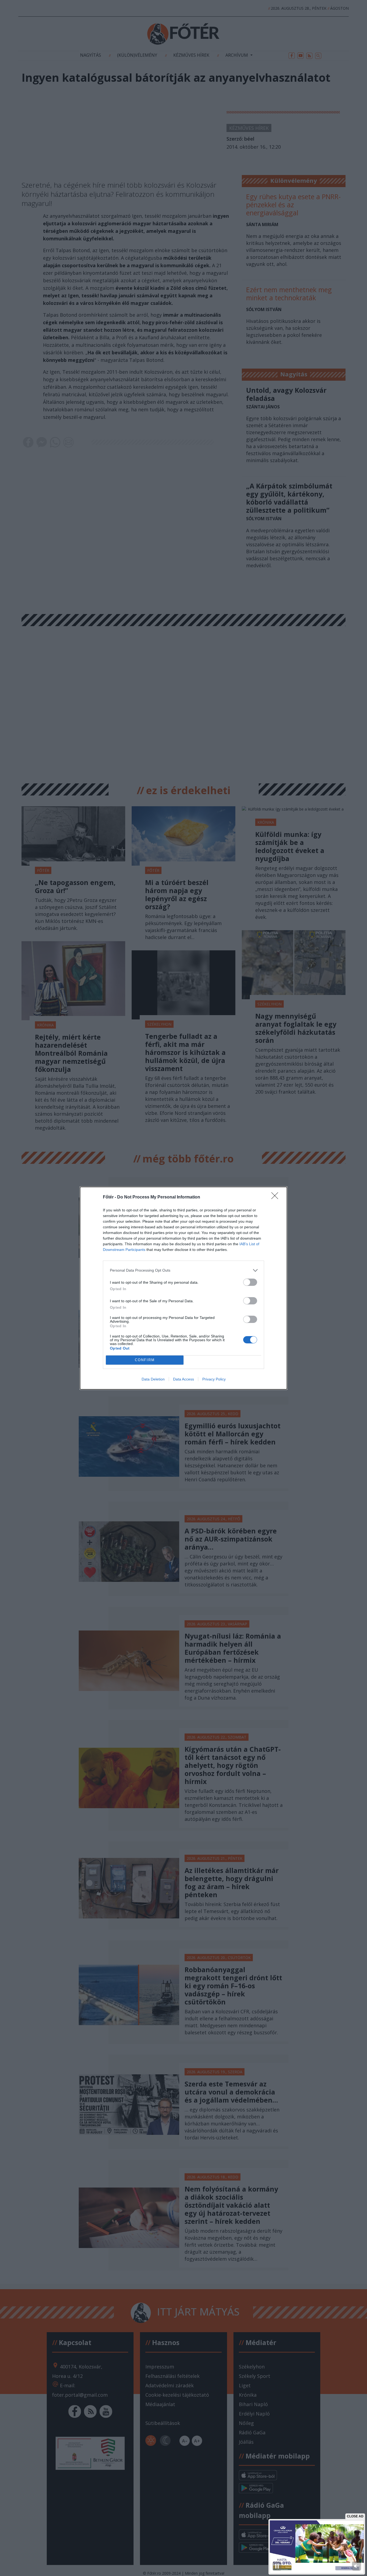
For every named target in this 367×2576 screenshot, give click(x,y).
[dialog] (183, 1288)
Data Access (183, 1379)
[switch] (250, 1282)
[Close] (276, 1197)
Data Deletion (153, 1379)
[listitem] (183, 1270)
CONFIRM (145, 1360)
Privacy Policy (214, 1379)
